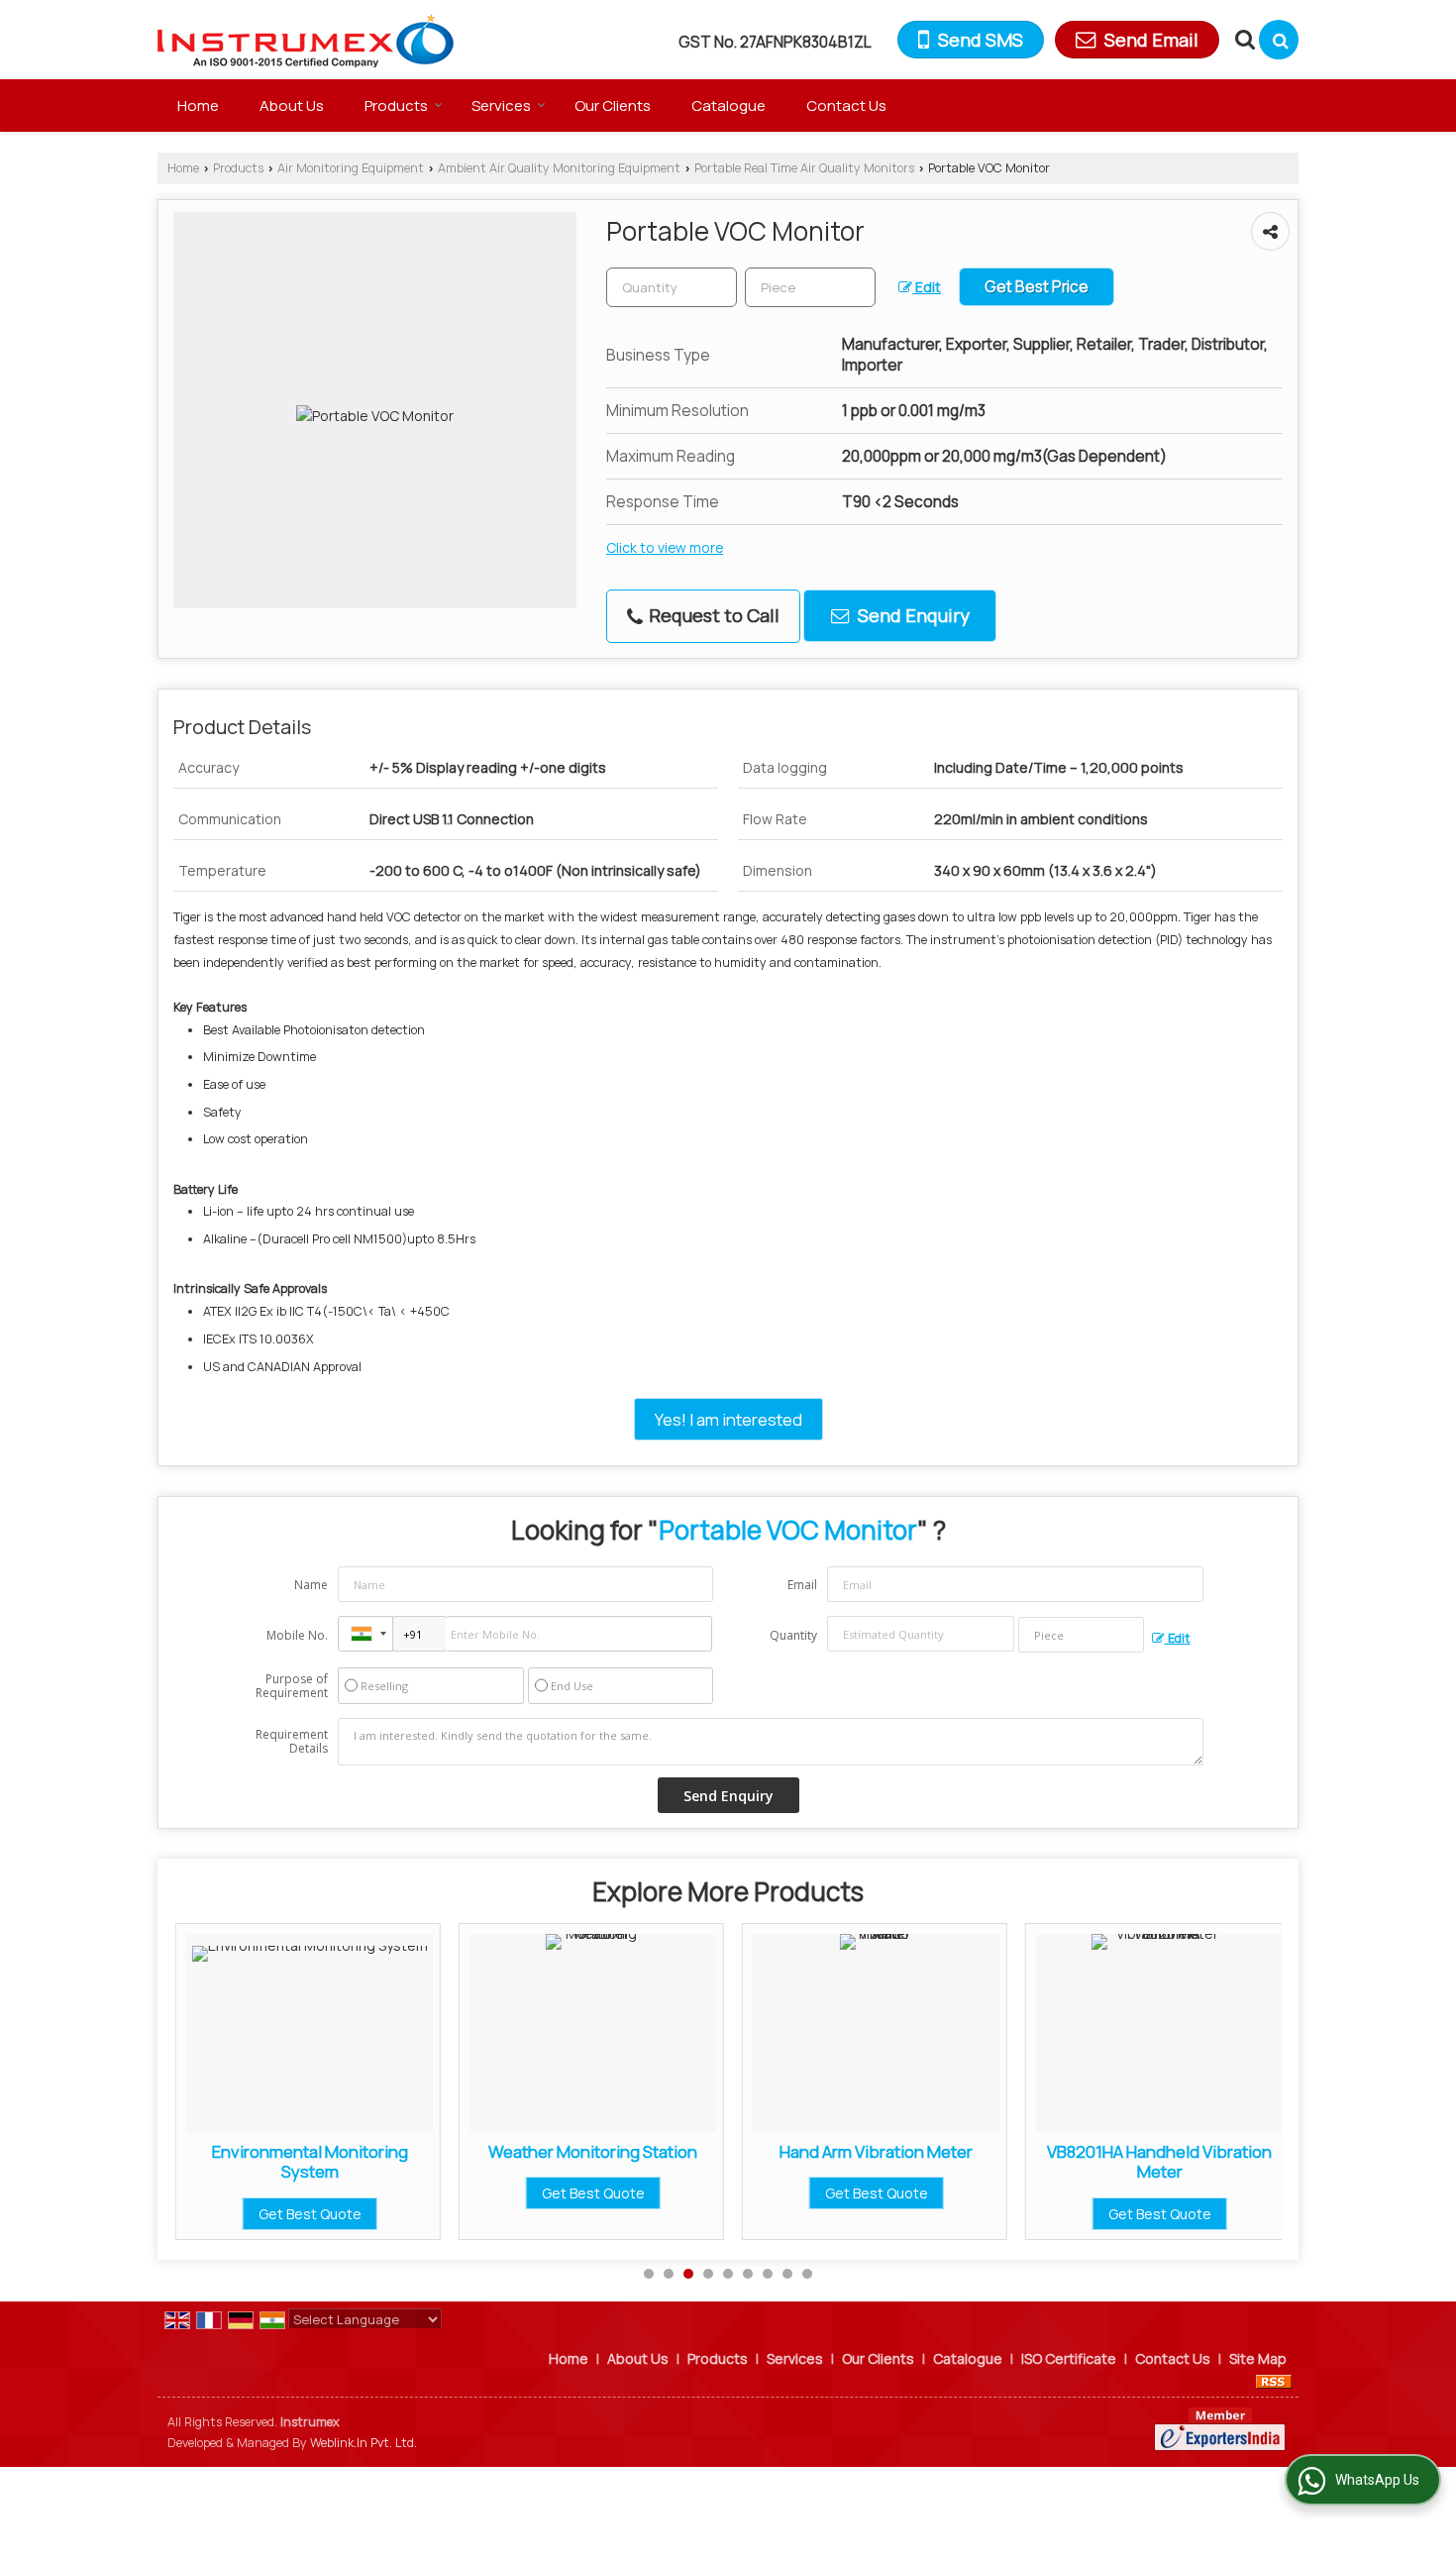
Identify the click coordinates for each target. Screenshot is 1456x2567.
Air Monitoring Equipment (351, 168)
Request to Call (712, 615)
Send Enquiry (912, 615)
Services (501, 106)
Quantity (793, 1635)
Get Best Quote (457, 2193)
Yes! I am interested (728, 1419)
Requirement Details (292, 1742)
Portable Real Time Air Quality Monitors (804, 168)
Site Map (1258, 2358)
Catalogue (728, 106)
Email (802, 1585)
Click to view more (665, 547)
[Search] (1279, 40)
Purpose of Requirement (292, 1686)
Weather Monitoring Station (457, 2151)
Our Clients (613, 106)
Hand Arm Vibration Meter (740, 2151)
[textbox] (810, 287)
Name (311, 1585)
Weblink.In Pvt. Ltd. (364, 2443)
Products (396, 106)
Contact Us (846, 106)
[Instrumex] (306, 40)
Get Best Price (1037, 287)
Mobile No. (297, 1635)
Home (198, 106)
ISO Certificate (1069, 2358)
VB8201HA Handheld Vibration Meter (1024, 2161)
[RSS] (1274, 2379)
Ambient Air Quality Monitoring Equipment (559, 168)
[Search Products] (1243, 39)
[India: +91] (365, 1634)
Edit (927, 287)
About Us (292, 106)
